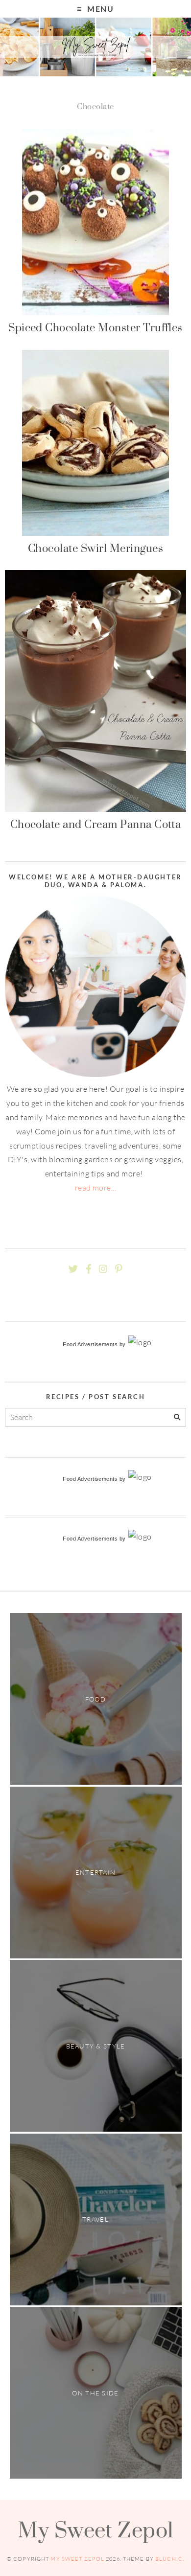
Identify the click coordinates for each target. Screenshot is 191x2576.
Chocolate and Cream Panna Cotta (96, 824)
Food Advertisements (90, 1344)
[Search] (177, 1417)
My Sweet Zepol (95, 2530)
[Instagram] (103, 1269)
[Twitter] (73, 1269)
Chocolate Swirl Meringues (95, 548)
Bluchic (169, 2559)
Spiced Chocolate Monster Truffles (95, 327)
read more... (96, 1188)
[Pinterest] (119, 1269)
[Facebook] (89, 1269)
